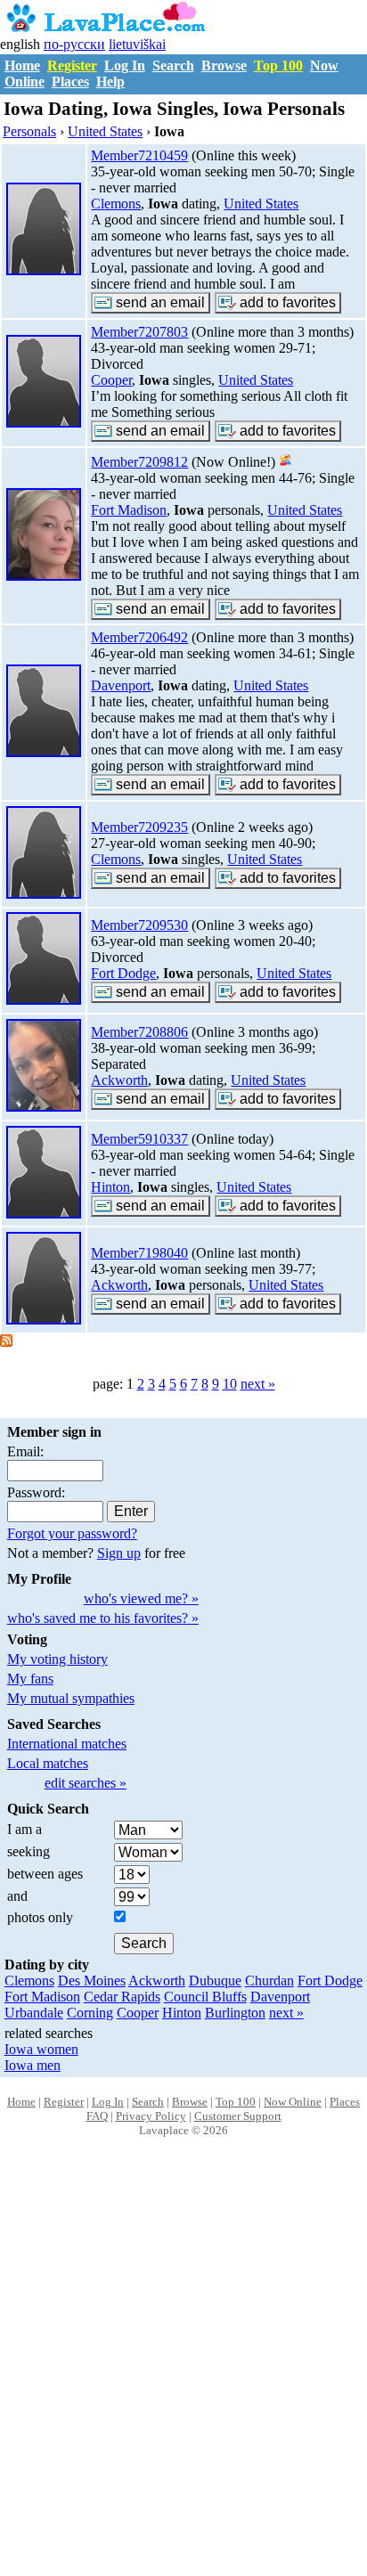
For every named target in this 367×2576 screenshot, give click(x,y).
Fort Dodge (123, 973)
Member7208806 (139, 1032)
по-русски (74, 44)
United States (261, 204)
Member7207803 (139, 332)
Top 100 (278, 65)
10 (230, 1384)
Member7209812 (139, 462)
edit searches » (86, 1783)
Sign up (119, 1553)
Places (70, 82)
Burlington (235, 2013)
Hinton (110, 1187)
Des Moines (92, 1981)
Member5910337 (139, 1139)
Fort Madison (129, 510)
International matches (67, 1744)
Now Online (293, 2102)
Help (110, 82)
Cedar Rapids (122, 1997)
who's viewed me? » (141, 1598)
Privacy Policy (151, 2116)
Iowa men (33, 2065)
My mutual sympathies (71, 1698)
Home (22, 65)
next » (258, 1384)
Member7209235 (139, 827)
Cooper (111, 380)
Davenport (121, 685)
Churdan (269, 1981)
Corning (90, 2013)
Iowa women (41, 2049)
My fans (30, 1679)
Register (72, 65)
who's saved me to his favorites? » (103, 1618)
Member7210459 (139, 155)
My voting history (57, 1659)
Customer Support (238, 2116)
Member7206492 (139, 637)
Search (173, 65)
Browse (224, 65)
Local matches (48, 1763)
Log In (125, 65)
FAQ (97, 2116)
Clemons (116, 204)
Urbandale (34, 2013)
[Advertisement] (183, 2376)
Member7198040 (139, 1253)
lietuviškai (137, 44)
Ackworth (119, 1080)
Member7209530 (139, 925)
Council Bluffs (205, 1997)
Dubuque (215, 1981)
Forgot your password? (72, 1533)
